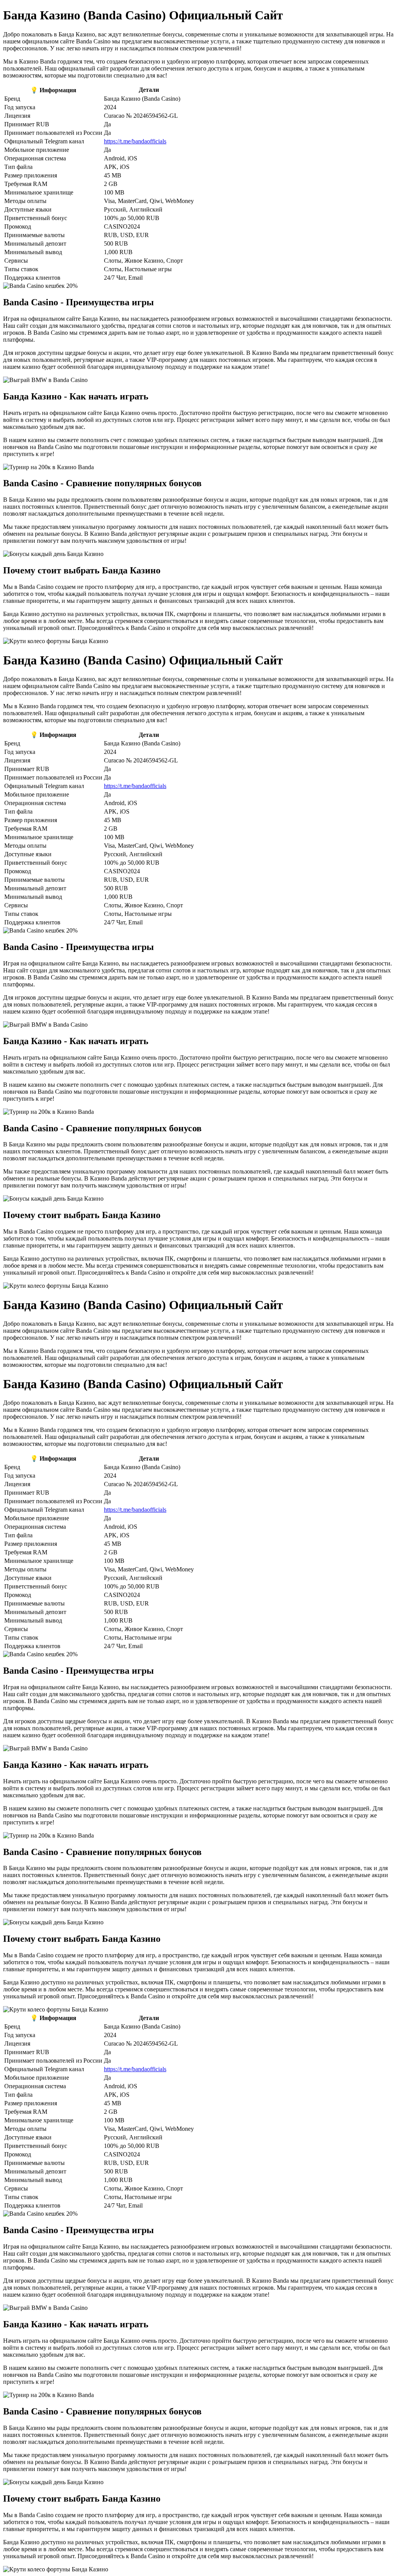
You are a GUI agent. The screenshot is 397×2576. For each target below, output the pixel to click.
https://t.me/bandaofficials (135, 141)
